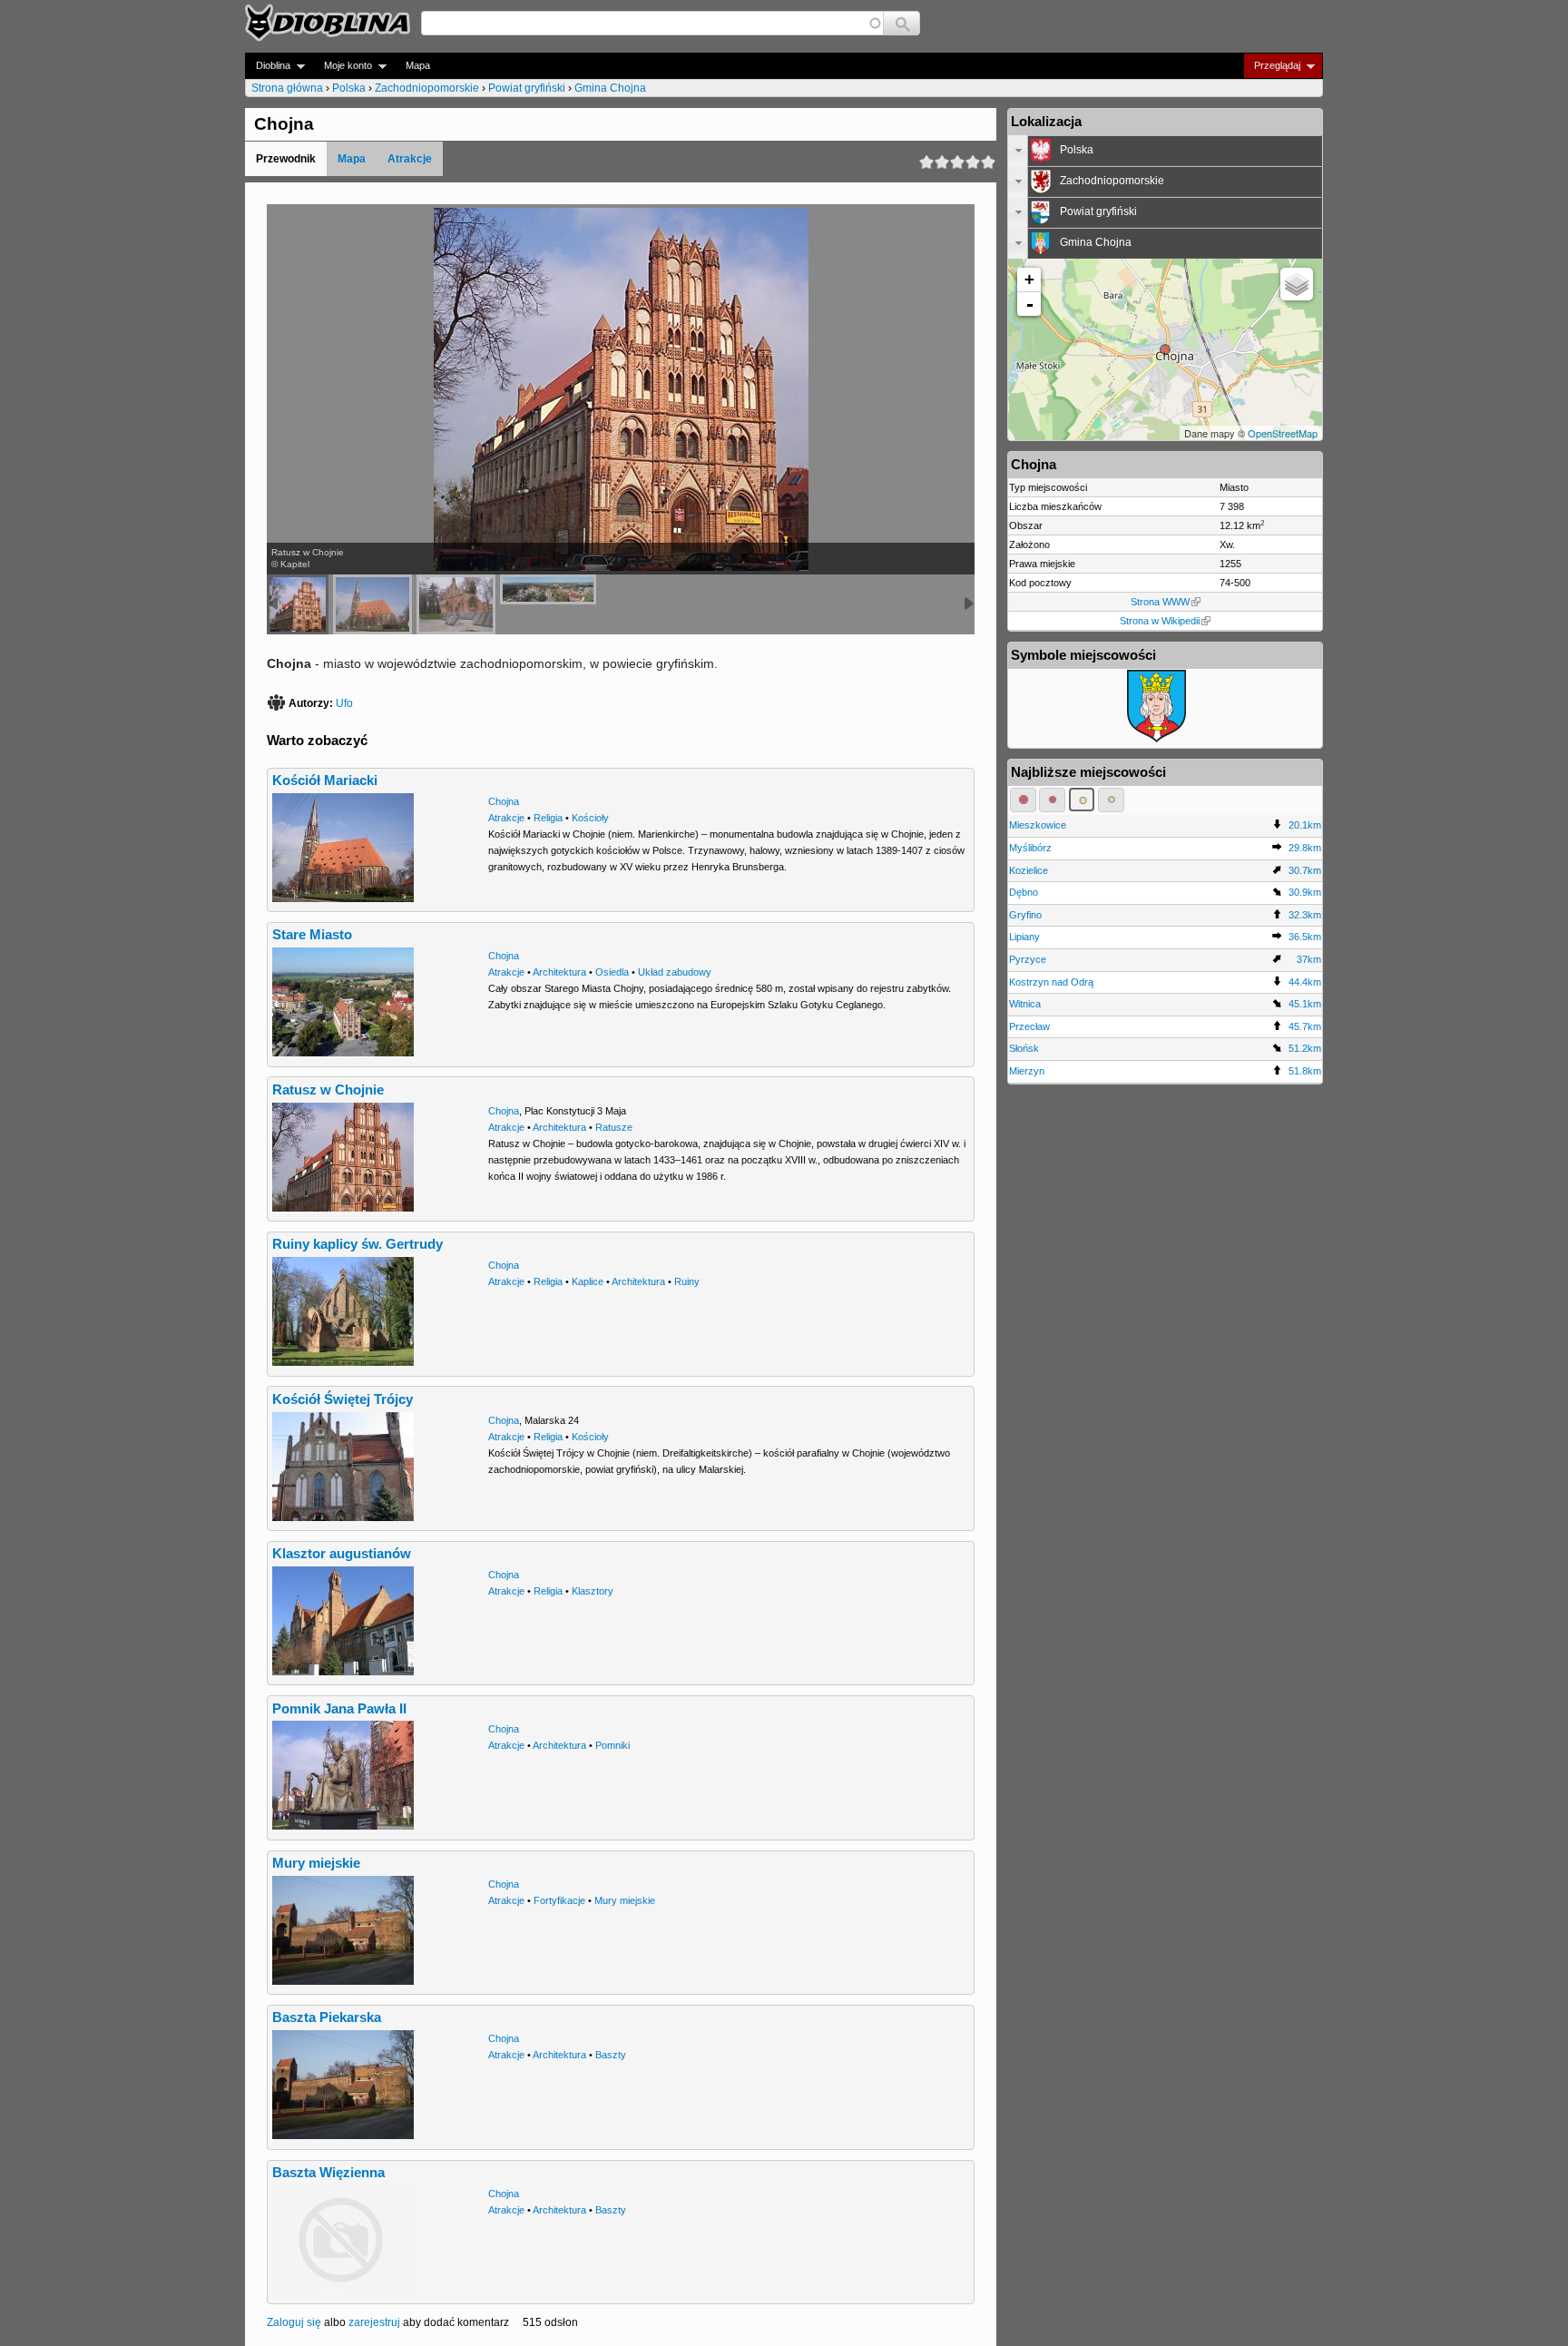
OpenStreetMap (1283, 433)
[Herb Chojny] (1156, 739)
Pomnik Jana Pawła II (339, 1709)
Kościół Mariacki (325, 780)
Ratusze (614, 1127)
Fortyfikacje (559, 1900)
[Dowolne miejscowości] (1111, 800)
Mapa (418, 65)
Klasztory (593, 1591)
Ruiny (687, 1281)
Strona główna (287, 88)
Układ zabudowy (675, 972)
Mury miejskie (316, 1863)
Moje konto (343, 66)
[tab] (1165, 151)
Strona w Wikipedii (1160, 621)
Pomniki (612, 1745)
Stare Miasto (312, 935)
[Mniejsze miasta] (1052, 800)
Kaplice (588, 1281)
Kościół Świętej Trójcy (343, 1399)
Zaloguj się (294, 2322)
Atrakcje (410, 159)
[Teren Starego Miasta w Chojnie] (548, 589)
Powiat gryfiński (527, 88)
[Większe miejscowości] (1082, 800)
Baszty (611, 2055)
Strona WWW (1160, 602)
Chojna (504, 801)
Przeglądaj (1272, 66)
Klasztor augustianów (342, 1554)
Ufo (344, 703)
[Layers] (1297, 284)
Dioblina (268, 66)
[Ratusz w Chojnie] (298, 604)
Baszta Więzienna (328, 2173)
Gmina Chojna (610, 88)
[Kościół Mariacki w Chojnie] (372, 604)
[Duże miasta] (1023, 800)
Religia (548, 818)
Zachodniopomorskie (427, 88)
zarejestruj (374, 2322)
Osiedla (612, 972)
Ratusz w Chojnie (328, 1090)
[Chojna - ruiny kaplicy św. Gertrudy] (456, 604)
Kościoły (590, 818)
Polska (349, 88)
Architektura (559, 972)
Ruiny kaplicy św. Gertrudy (358, 1244)
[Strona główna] (328, 23)
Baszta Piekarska (327, 2017)
